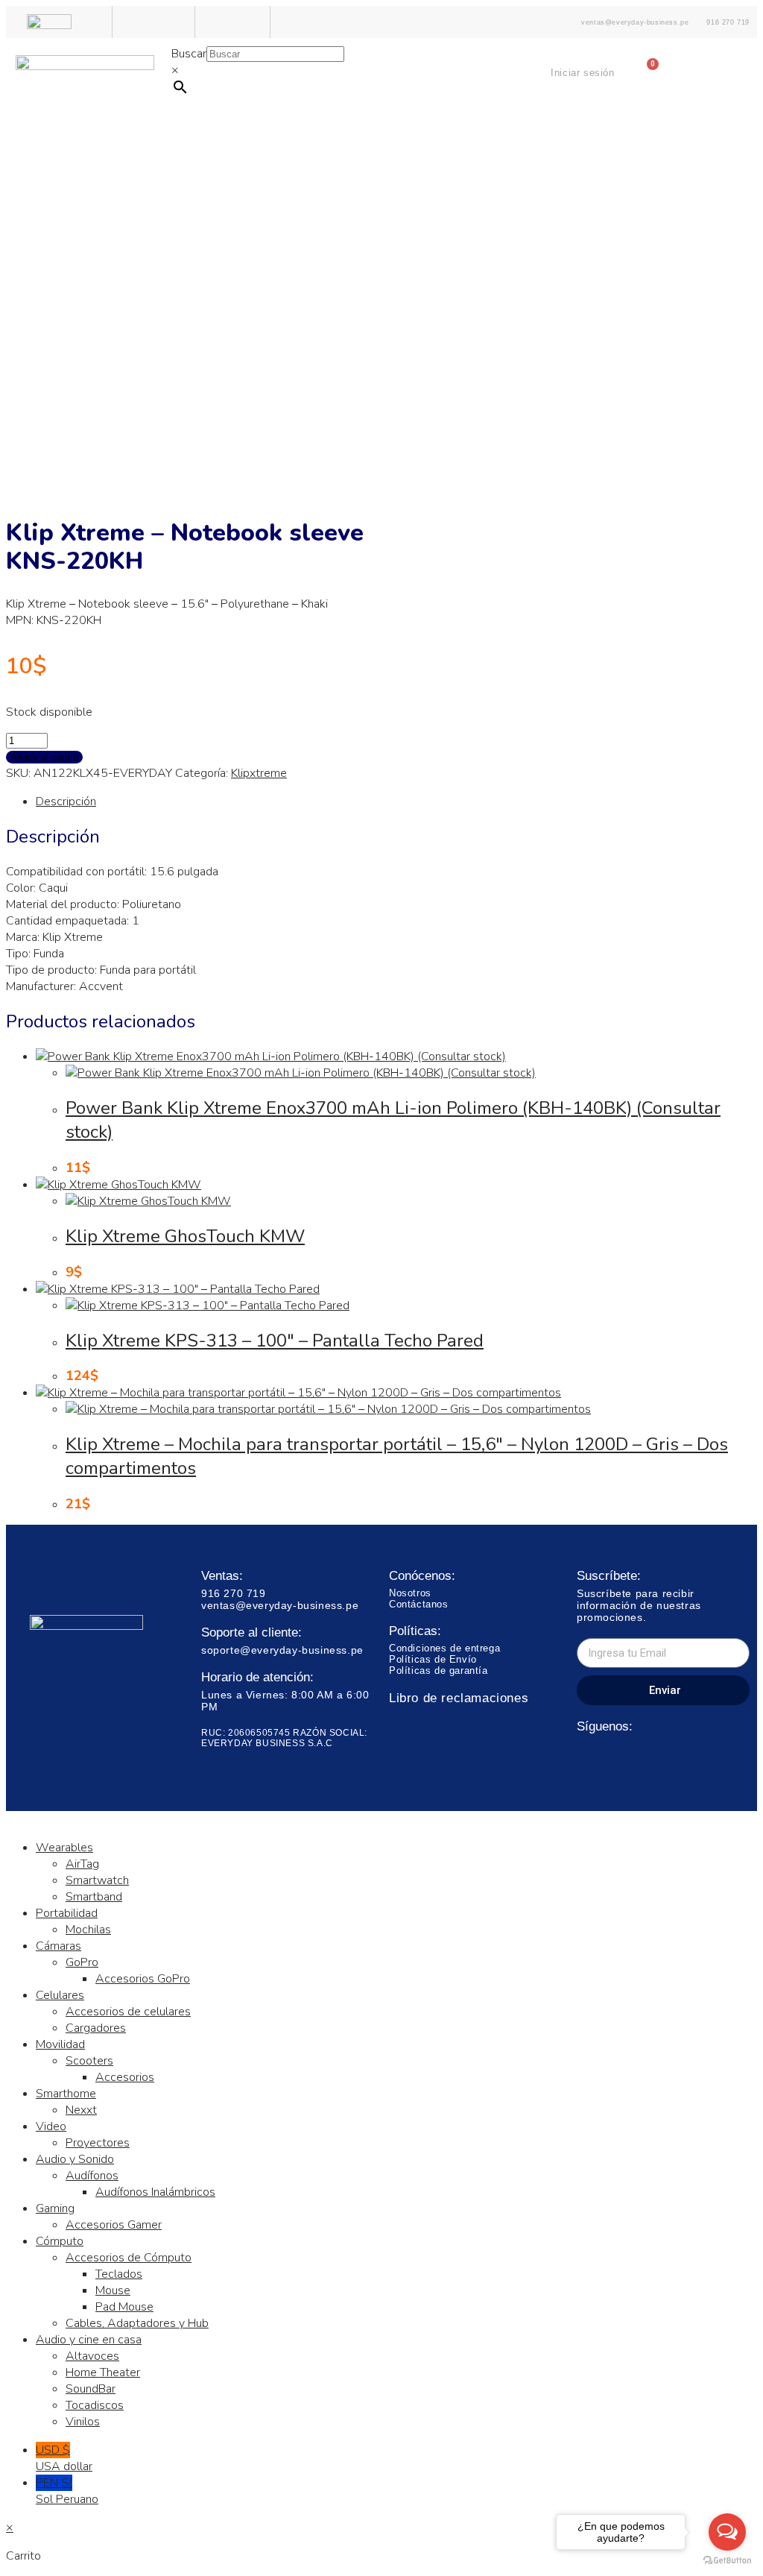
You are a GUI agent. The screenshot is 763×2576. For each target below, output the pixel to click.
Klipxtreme (259, 773)
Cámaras (58, 1946)
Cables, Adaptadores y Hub (137, 2323)
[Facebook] (586, 1757)
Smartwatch (97, 1880)
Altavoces (92, 2356)
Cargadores (96, 2028)
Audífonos (92, 2176)
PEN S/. (67, 2491)
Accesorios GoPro (143, 1979)
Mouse (113, 2290)
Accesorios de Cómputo (129, 2258)
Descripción (66, 802)
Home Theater (103, 2372)
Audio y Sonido (75, 2159)
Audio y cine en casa (89, 2340)
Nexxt (81, 2110)
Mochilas (88, 1930)
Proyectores (98, 2143)
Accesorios (125, 2077)
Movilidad (60, 2044)
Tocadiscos (95, 2405)
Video (51, 2126)
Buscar (189, 54)
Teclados (119, 2274)
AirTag (82, 1864)
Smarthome (66, 2094)
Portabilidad (67, 1913)
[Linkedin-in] (641, 1757)
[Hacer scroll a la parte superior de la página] (10, 1819)
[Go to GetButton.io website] (727, 2561)
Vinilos (83, 2422)
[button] (381, 156)
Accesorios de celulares (128, 2012)
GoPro (82, 1962)
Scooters (89, 2061)
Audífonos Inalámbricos (155, 2192)
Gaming (55, 2208)
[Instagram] (614, 1757)
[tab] (396, 802)
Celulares (60, 1995)
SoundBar (91, 2389)
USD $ (64, 2458)
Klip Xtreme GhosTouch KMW (185, 1236)
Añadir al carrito (44, 757)
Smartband (94, 1897)
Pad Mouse (124, 2307)
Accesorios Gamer (114, 2225)
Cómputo (60, 2241)
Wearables (64, 1848)
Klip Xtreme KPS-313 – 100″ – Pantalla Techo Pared (275, 1341)
